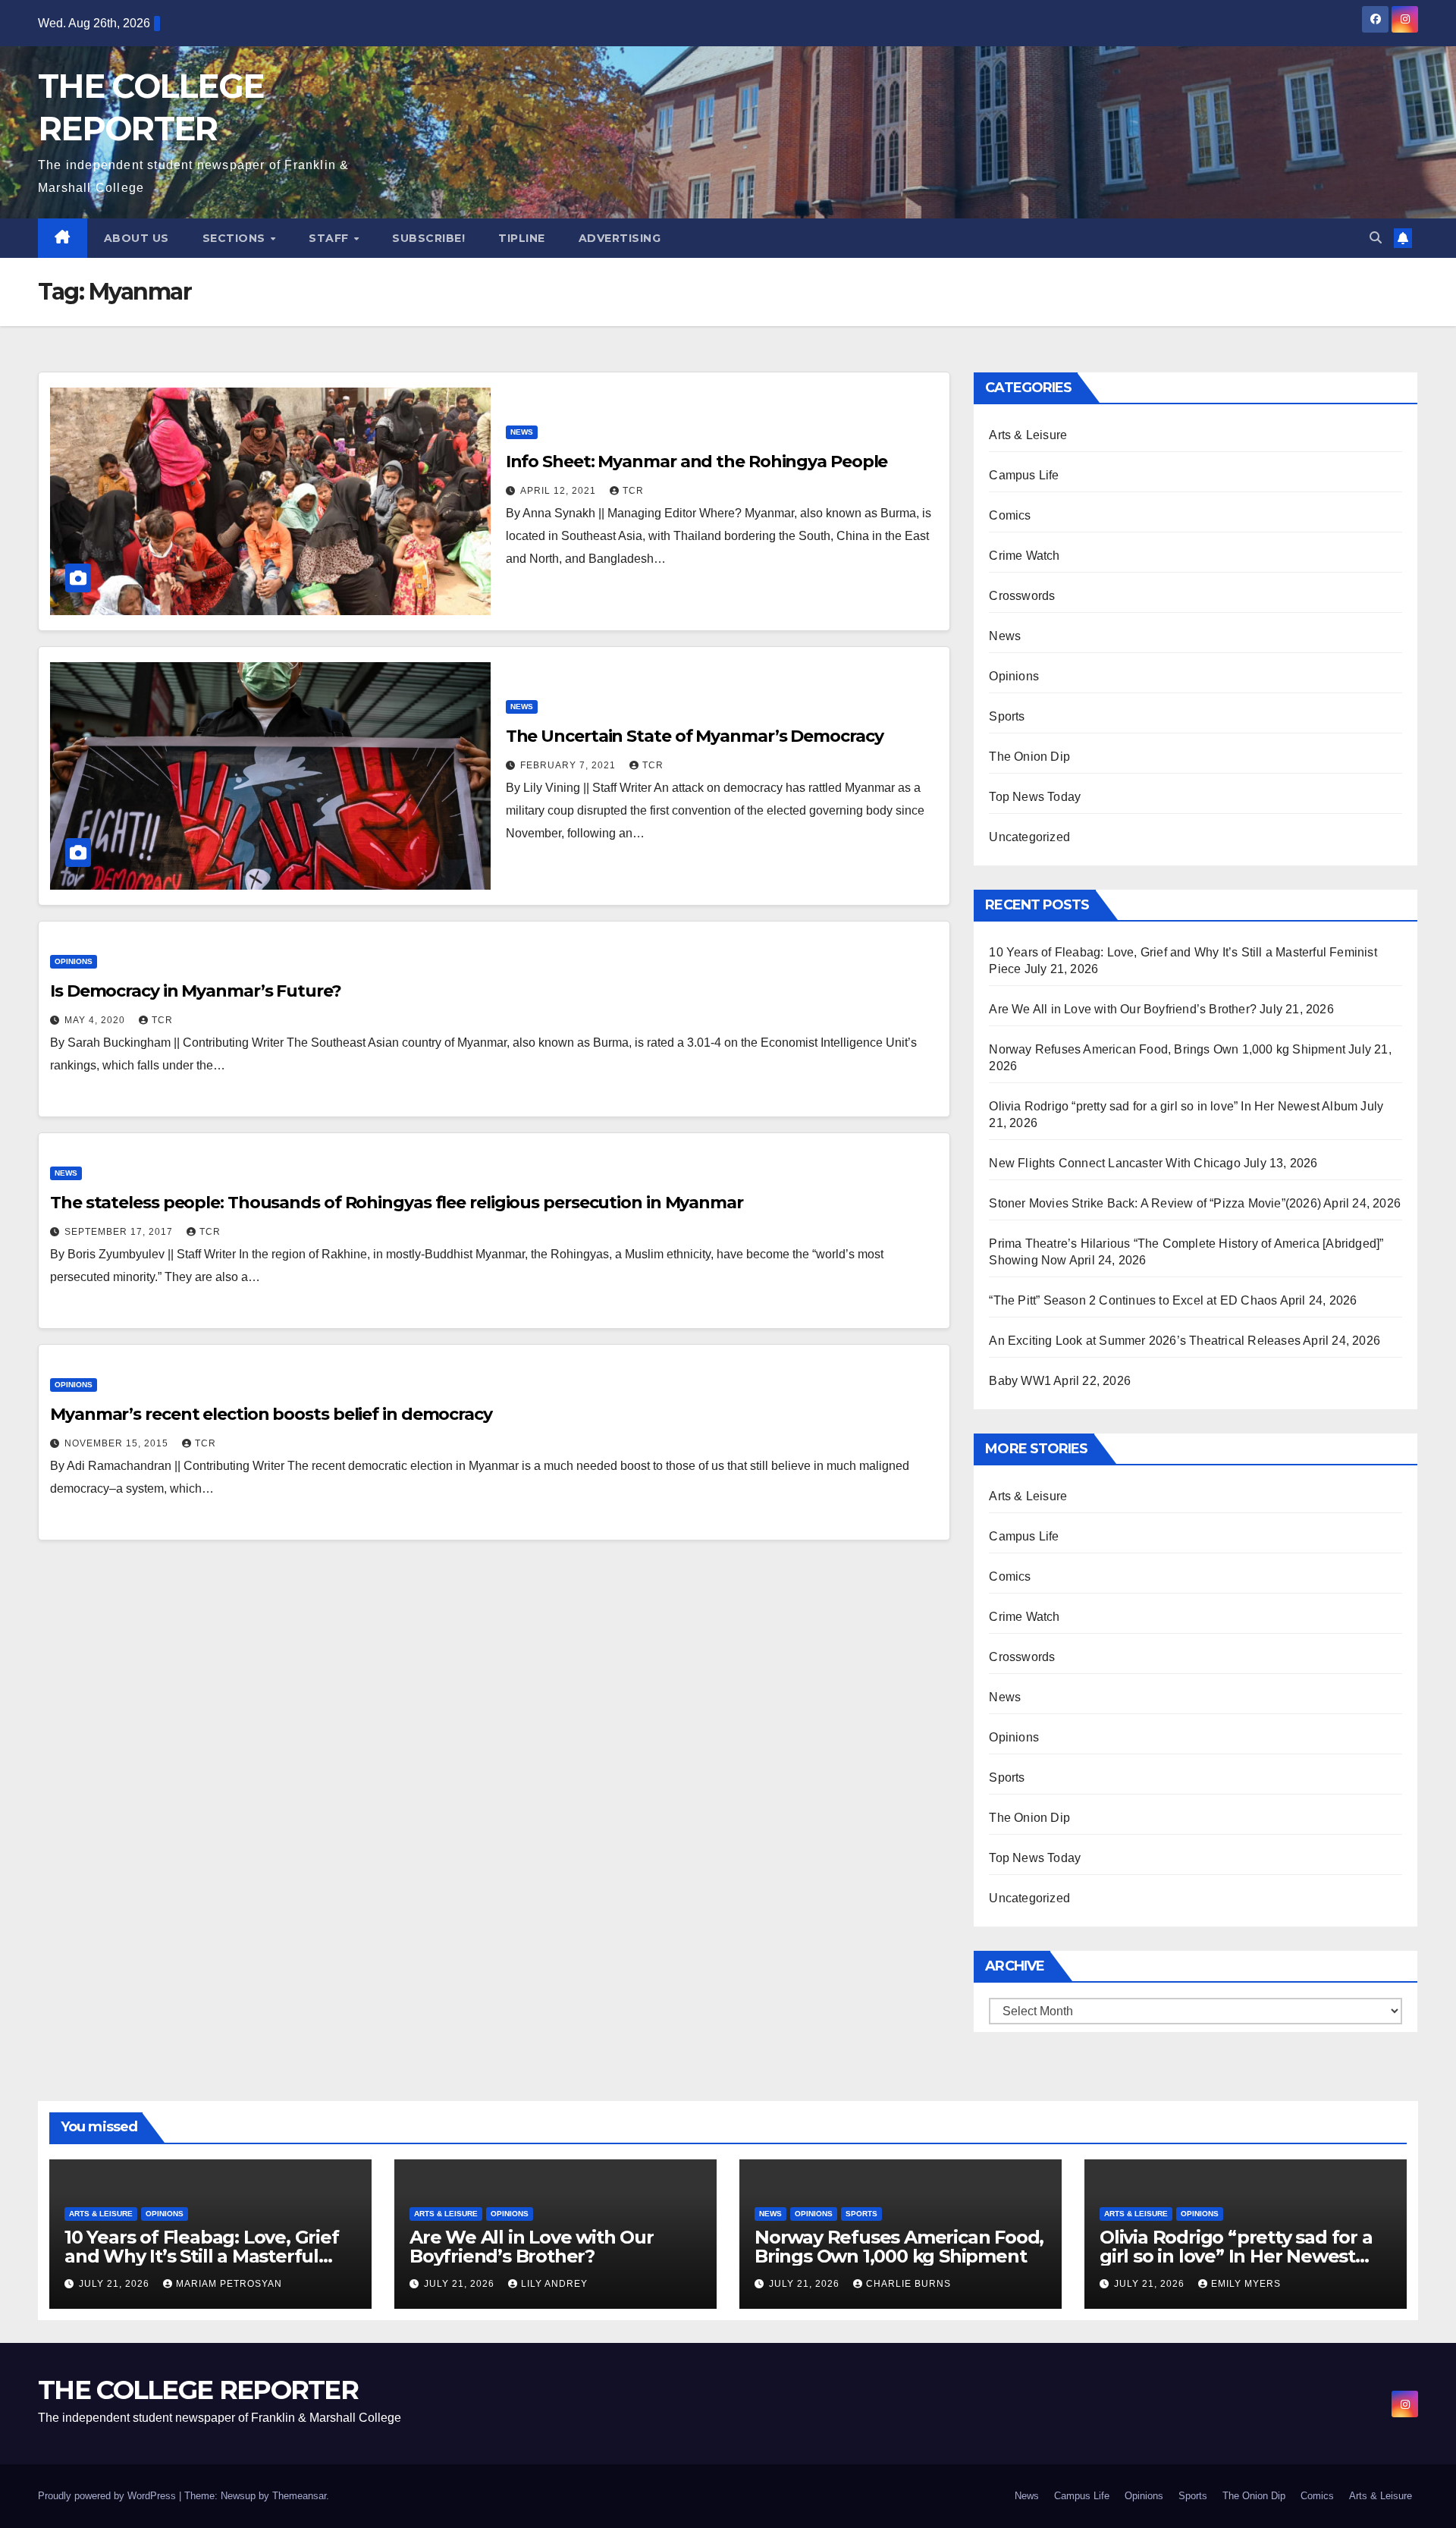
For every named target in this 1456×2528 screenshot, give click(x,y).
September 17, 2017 (120, 1232)
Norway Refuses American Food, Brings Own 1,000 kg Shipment (1167, 1049)
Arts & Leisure (1028, 435)
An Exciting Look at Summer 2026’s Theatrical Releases (1145, 1341)
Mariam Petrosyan (229, 2284)
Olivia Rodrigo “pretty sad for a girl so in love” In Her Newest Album (1173, 1106)
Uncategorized (1029, 837)
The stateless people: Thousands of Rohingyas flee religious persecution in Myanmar (397, 1203)
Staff (330, 238)
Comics (1010, 515)
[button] (1376, 238)
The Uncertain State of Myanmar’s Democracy (695, 736)
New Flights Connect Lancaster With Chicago (1114, 1163)
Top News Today (1035, 797)
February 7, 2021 (570, 765)
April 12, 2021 (560, 491)
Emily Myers (1246, 2284)
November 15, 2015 (118, 1443)
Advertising (620, 238)
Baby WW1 (1020, 1381)
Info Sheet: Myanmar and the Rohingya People (697, 462)
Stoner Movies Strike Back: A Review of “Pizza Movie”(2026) (1155, 1203)
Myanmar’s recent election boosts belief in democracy (271, 1414)
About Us (136, 238)
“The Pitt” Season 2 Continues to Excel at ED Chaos (1133, 1300)
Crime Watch (1024, 556)
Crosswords (1022, 596)
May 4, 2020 (96, 1020)
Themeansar (299, 2496)
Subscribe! (428, 238)
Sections (236, 238)
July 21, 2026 (116, 2284)
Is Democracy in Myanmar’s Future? (196, 991)
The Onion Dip (1029, 757)
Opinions (74, 961)
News (522, 432)
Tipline (522, 238)
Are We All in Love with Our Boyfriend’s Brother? (1123, 1009)
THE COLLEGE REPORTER (198, 2390)
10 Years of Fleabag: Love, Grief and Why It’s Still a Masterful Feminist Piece (202, 2256)
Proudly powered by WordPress (108, 2496)
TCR (633, 491)
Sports (1007, 716)
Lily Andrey (554, 2284)
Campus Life (1024, 475)
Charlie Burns (908, 2284)
